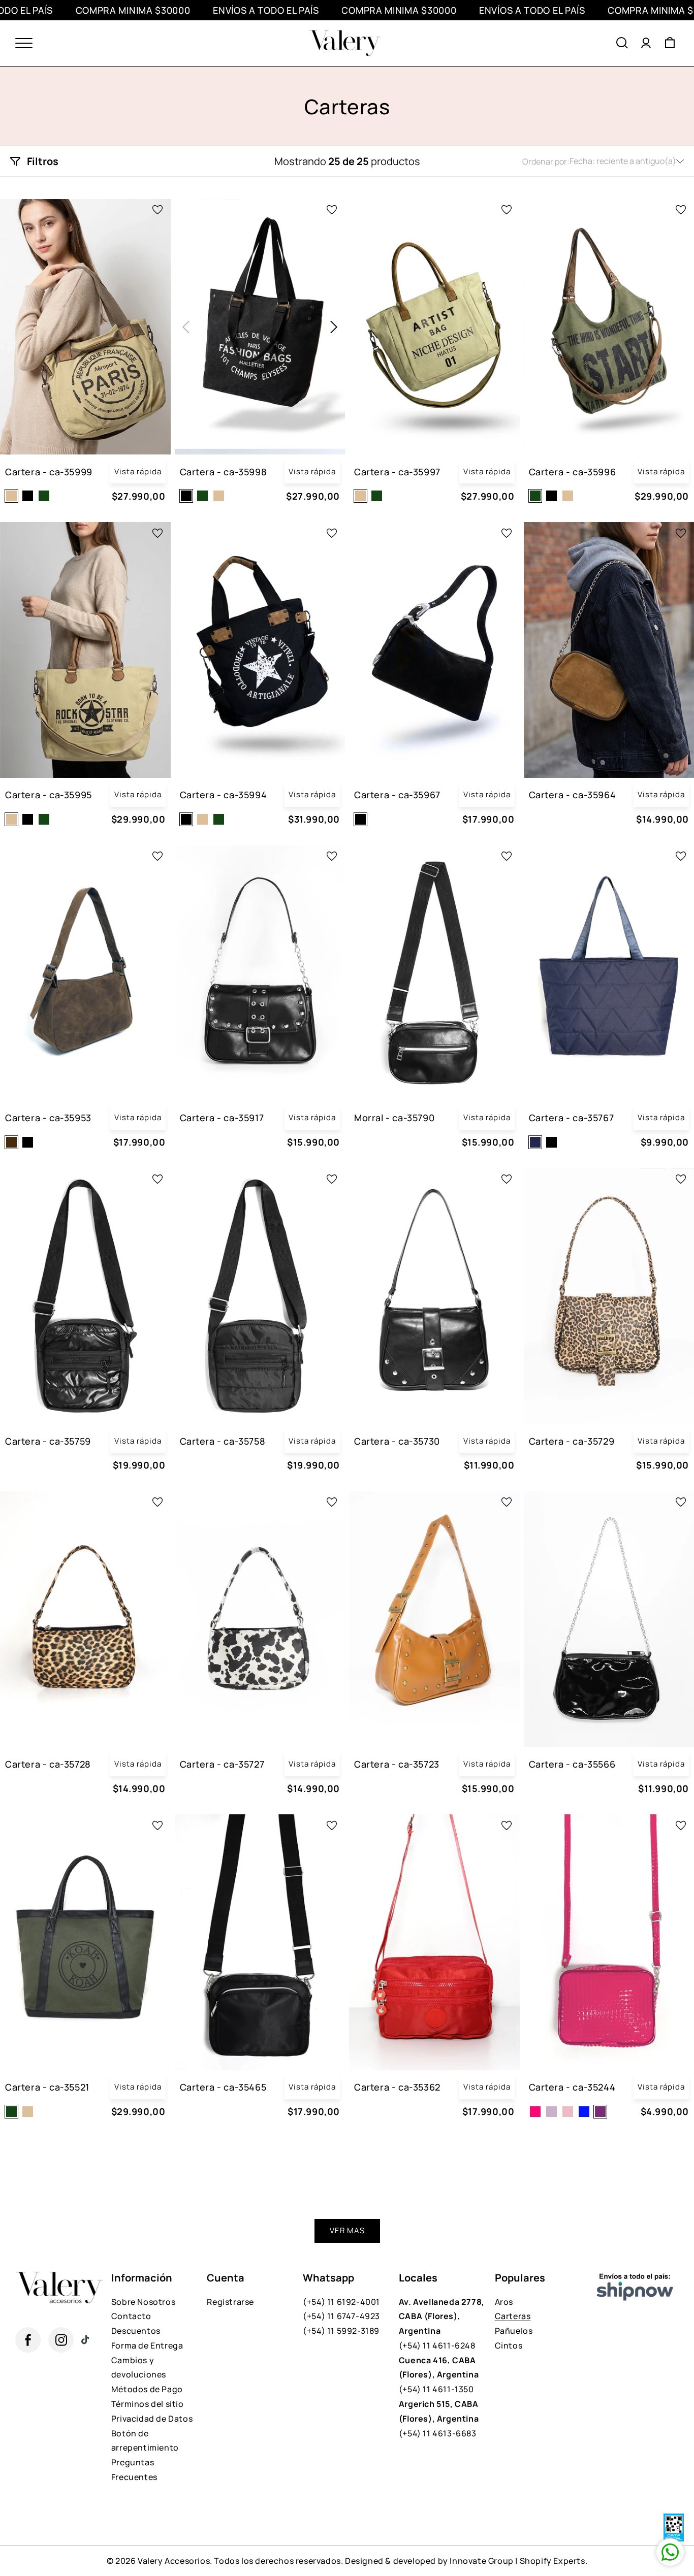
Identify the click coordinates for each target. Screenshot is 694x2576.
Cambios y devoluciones (139, 2368)
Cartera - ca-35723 (397, 1764)
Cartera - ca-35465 (223, 2087)
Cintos (509, 2345)
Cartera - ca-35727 (222, 1764)
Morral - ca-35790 (394, 1118)
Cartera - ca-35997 (397, 472)
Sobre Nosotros (143, 2302)
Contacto (131, 2316)
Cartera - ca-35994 (224, 795)
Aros (504, 2302)
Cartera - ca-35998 (224, 472)
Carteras (513, 2316)
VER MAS (347, 2230)
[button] (622, 43)
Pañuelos (514, 2331)
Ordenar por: (546, 161)
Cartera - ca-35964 (573, 795)
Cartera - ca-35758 (223, 1441)
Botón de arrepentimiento (145, 2441)
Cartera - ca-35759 (48, 1441)
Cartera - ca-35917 (222, 1118)
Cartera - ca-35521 (47, 2087)
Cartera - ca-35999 (49, 472)
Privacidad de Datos (152, 2419)
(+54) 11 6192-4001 (341, 2302)
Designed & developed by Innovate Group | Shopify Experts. (466, 2561)
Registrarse (230, 2302)
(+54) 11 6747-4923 (341, 2316)
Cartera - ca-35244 (572, 2087)
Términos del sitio (148, 2404)
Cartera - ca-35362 (397, 2087)
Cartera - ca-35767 (572, 1118)
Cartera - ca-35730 (397, 1441)
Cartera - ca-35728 (48, 1764)
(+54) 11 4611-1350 (439, 2375)
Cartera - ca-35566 (572, 1764)
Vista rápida (138, 471)
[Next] (334, 327)
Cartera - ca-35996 (573, 472)
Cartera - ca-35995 (49, 795)
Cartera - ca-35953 (48, 1118)
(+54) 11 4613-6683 (439, 2419)
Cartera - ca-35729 (572, 1441)
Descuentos (136, 2331)
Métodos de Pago (147, 2389)
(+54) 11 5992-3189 (341, 2331)
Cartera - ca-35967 (397, 795)
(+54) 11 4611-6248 (442, 2324)
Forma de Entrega (147, 2345)
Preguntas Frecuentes (134, 2470)
